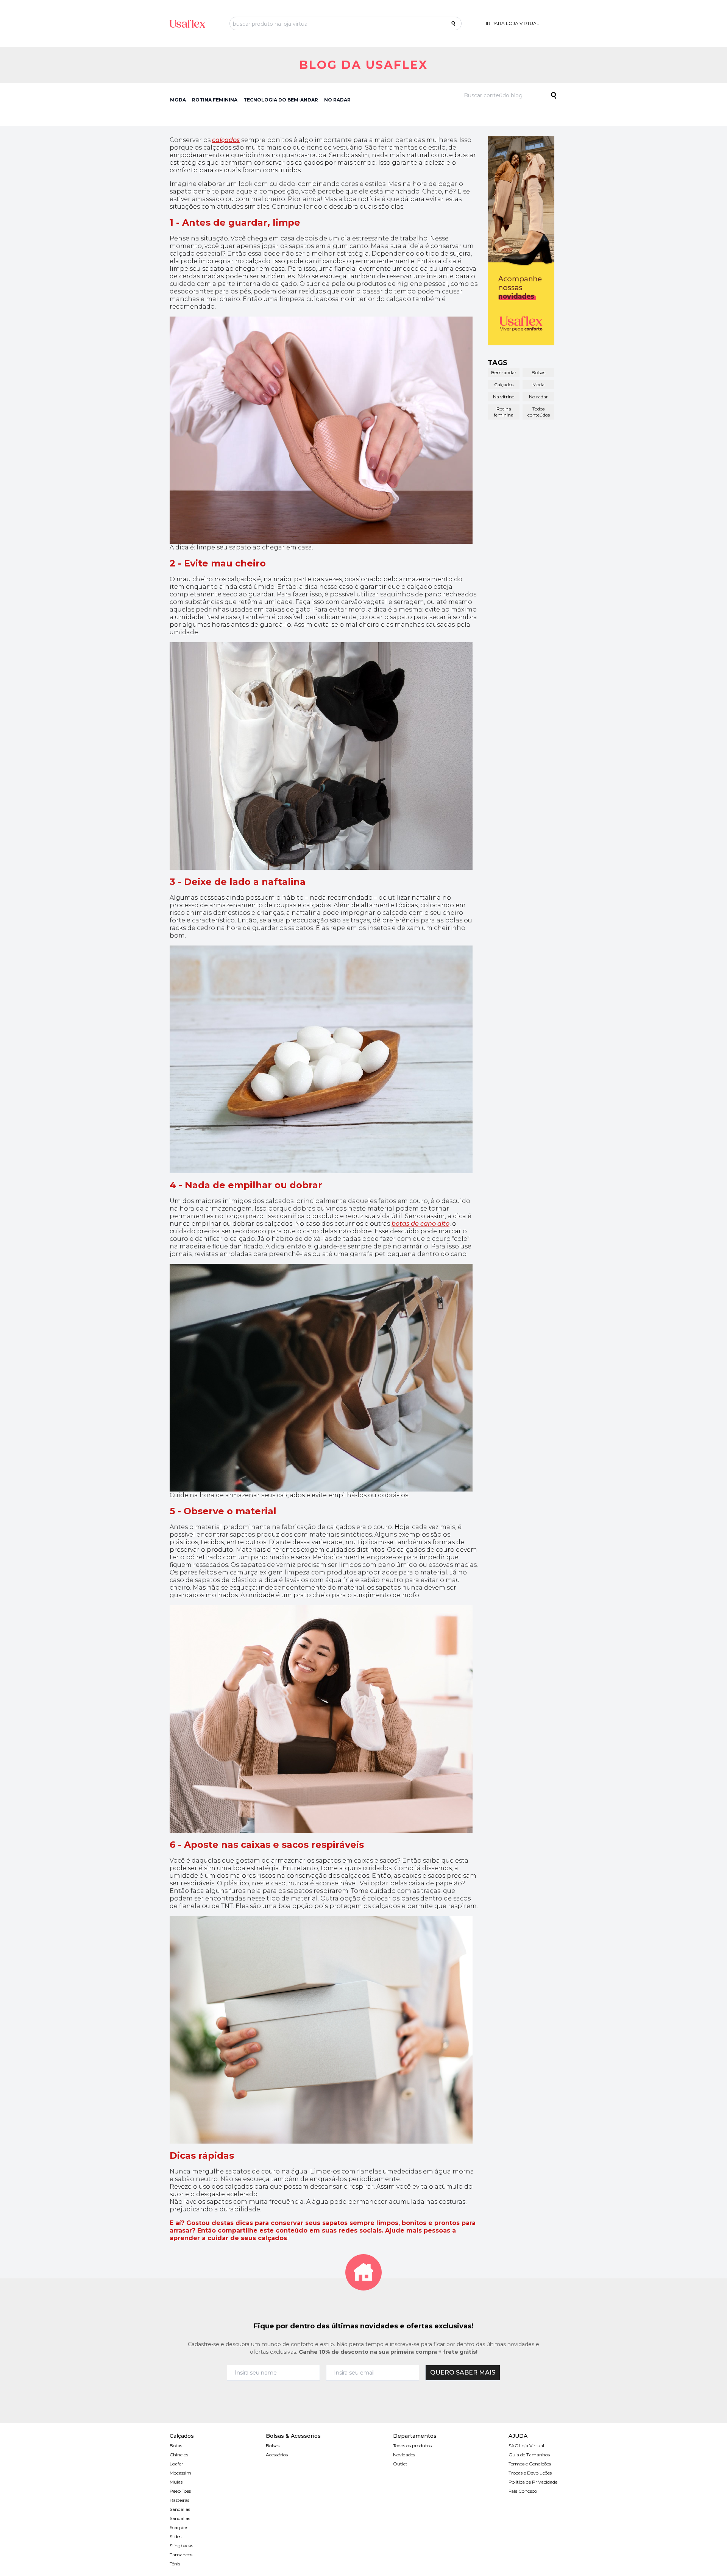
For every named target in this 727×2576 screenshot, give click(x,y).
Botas (176, 2446)
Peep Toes (180, 2491)
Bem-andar (504, 372)
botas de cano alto (420, 1224)
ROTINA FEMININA (215, 100)
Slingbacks (181, 2546)
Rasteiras (179, 2500)
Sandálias (180, 2509)
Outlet (400, 2464)
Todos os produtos (412, 2446)
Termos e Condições (530, 2464)
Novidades (404, 2455)
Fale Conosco (523, 2491)
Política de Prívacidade (533, 2482)
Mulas (176, 2482)
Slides (176, 2536)
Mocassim (180, 2473)
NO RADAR (337, 100)
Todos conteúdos (539, 412)
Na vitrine (504, 397)
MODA (178, 100)
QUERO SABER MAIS (463, 2372)
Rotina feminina (504, 412)
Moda (538, 385)
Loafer (176, 2464)
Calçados (504, 385)
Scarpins (179, 2527)
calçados (226, 140)
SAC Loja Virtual (526, 2446)
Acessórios (277, 2455)
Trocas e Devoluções (530, 2473)
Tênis (175, 2564)
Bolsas (538, 372)
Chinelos (179, 2455)
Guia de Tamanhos (529, 2455)
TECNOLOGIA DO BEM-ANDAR (281, 100)
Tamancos (181, 2555)
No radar (538, 397)
